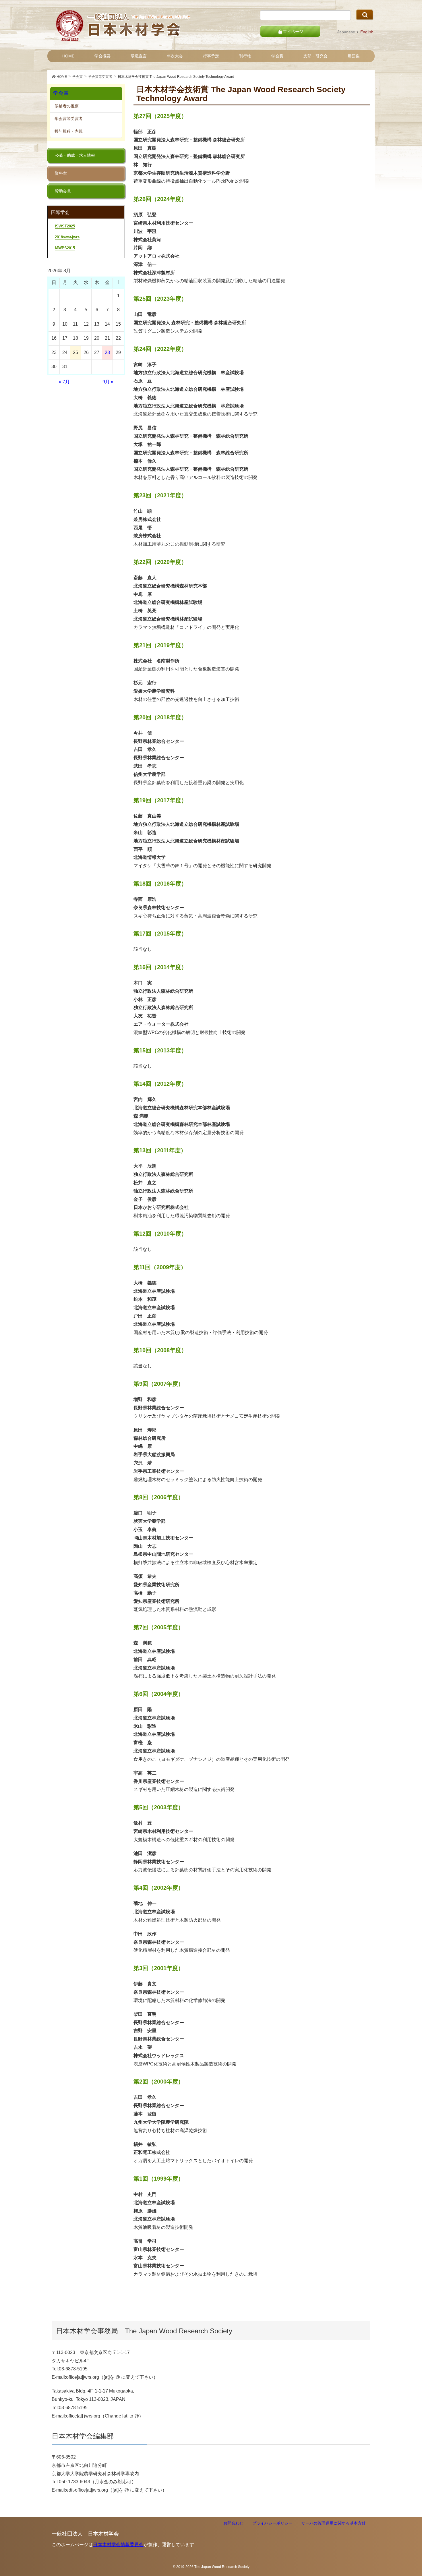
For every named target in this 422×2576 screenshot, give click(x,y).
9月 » (108, 382)
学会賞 (61, 93)
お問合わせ (233, 2523)
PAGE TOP (407, 2494)
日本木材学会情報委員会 (118, 2545)
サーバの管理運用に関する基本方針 (334, 2523)
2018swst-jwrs (67, 237)
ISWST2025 (65, 226)
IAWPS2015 (65, 248)
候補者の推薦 (67, 106)
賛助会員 (63, 191)
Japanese (346, 32)
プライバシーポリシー (272, 2523)
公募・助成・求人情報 (75, 155)
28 (107, 352)
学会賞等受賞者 (69, 119)
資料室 (61, 173)
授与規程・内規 (69, 131)
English (367, 32)
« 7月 (64, 382)
